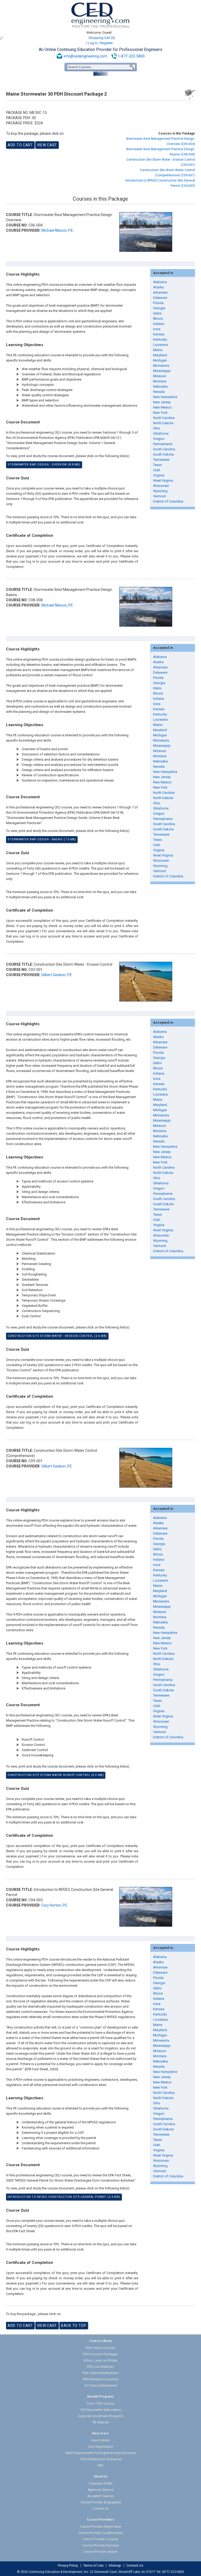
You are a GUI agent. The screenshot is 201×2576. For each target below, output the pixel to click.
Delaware (160, 298)
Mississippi (162, 371)
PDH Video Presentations (101, 2373)
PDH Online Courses (100, 2348)
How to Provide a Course (101, 2539)
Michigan (160, 360)
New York (160, 413)
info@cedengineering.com (85, 56)
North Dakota (163, 423)
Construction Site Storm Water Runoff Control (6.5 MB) (56, 1775)
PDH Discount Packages (100, 2354)
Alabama (160, 282)
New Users (100, 2433)
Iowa (157, 329)
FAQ (100, 2466)
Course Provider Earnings (100, 2545)
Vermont (160, 496)
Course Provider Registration (101, 2527)
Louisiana (160, 345)
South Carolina (164, 449)
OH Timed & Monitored (100, 2386)
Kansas (159, 334)
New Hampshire (165, 397)
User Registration (101, 2447)
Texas (157, 465)
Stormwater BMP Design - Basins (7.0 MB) (42, 839)
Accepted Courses (101, 2496)
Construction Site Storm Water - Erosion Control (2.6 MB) (57, 1336)
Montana (160, 381)
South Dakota (163, 454)
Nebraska (160, 386)
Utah (157, 470)
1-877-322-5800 (131, 56)
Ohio (157, 428)
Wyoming (160, 491)
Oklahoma (161, 433)
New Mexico (162, 407)
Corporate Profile (101, 2484)
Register (107, 43)
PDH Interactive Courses (101, 2379)
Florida (158, 303)
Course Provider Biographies (101, 2502)
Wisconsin (161, 486)
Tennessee (161, 460)
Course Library (100, 2341)
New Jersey (162, 402)
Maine (158, 350)
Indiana (159, 324)
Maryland (160, 355)
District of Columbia (168, 501)
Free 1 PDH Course (101, 2404)
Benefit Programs (100, 2397)
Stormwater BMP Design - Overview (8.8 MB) (44, 465)
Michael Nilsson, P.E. (58, 230)
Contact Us (100, 2509)
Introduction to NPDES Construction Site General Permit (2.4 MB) (64, 2197)
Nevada (159, 392)
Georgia (159, 308)
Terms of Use (93, 2566)
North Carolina (164, 418)
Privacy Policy (68, 2566)
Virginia (159, 475)
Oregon (159, 439)
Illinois (158, 319)
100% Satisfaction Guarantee (101, 2459)
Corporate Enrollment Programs (100, 2416)
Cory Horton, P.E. (55, 1905)
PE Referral (101, 2422)
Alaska (158, 287)
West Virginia (163, 480)
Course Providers (101, 2520)
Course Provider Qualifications (100, 2533)
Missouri (160, 376)
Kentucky (160, 339)
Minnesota (161, 366)
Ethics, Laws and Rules (101, 2361)
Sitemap (115, 2566)
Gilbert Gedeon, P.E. (57, 975)
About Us (101, 2476)
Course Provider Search (100, 2552)
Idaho (157, 313)
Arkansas (160, 292)
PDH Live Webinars (101, 2367)
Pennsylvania (163, 444)
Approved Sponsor (101, 2490)
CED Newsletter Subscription (101, 2410)
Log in (93, 43)
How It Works (100, 2440)
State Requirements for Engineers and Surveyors (100, 2453)
